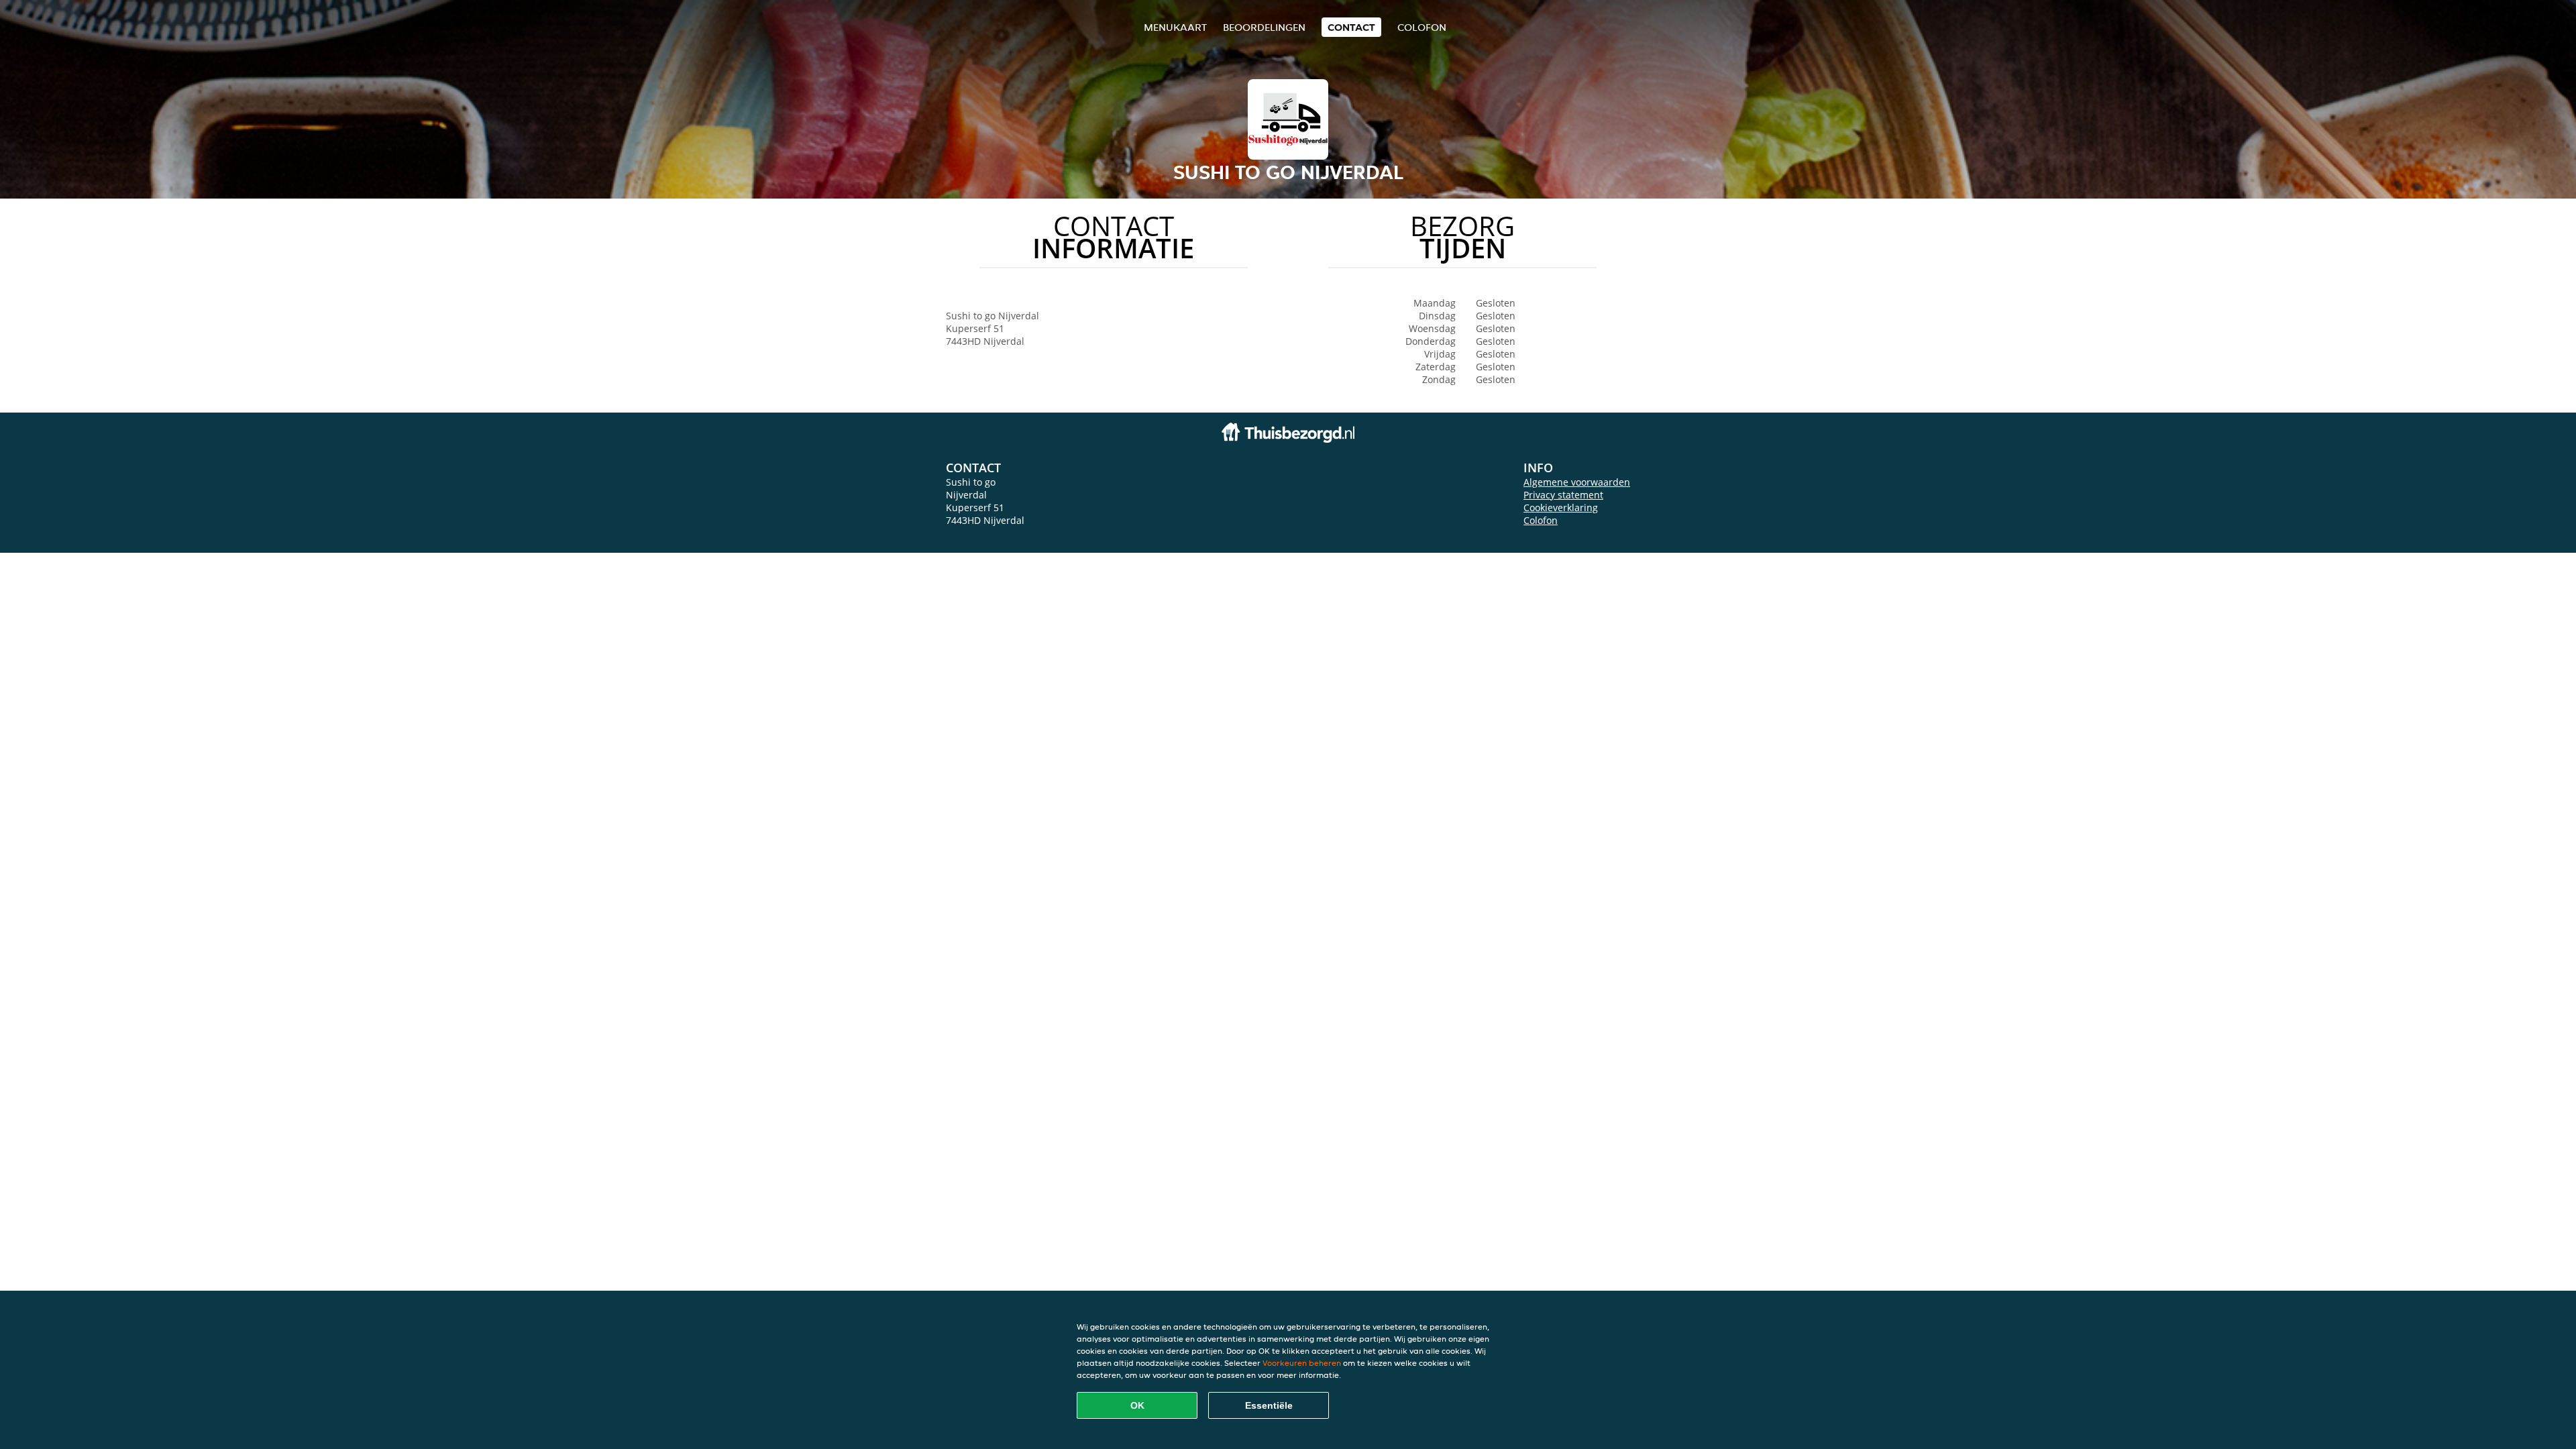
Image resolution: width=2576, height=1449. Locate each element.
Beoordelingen (1264, 27)
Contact (1351, 27)
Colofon (1541, 520)
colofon (1422, 27)
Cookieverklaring (1561, 507)
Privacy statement (1563, 495)
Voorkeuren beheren (1302, 1363)
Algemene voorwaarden (1577, 482)
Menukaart (1175, 27)
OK (1137, 1405)
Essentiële (1269, 1405)
